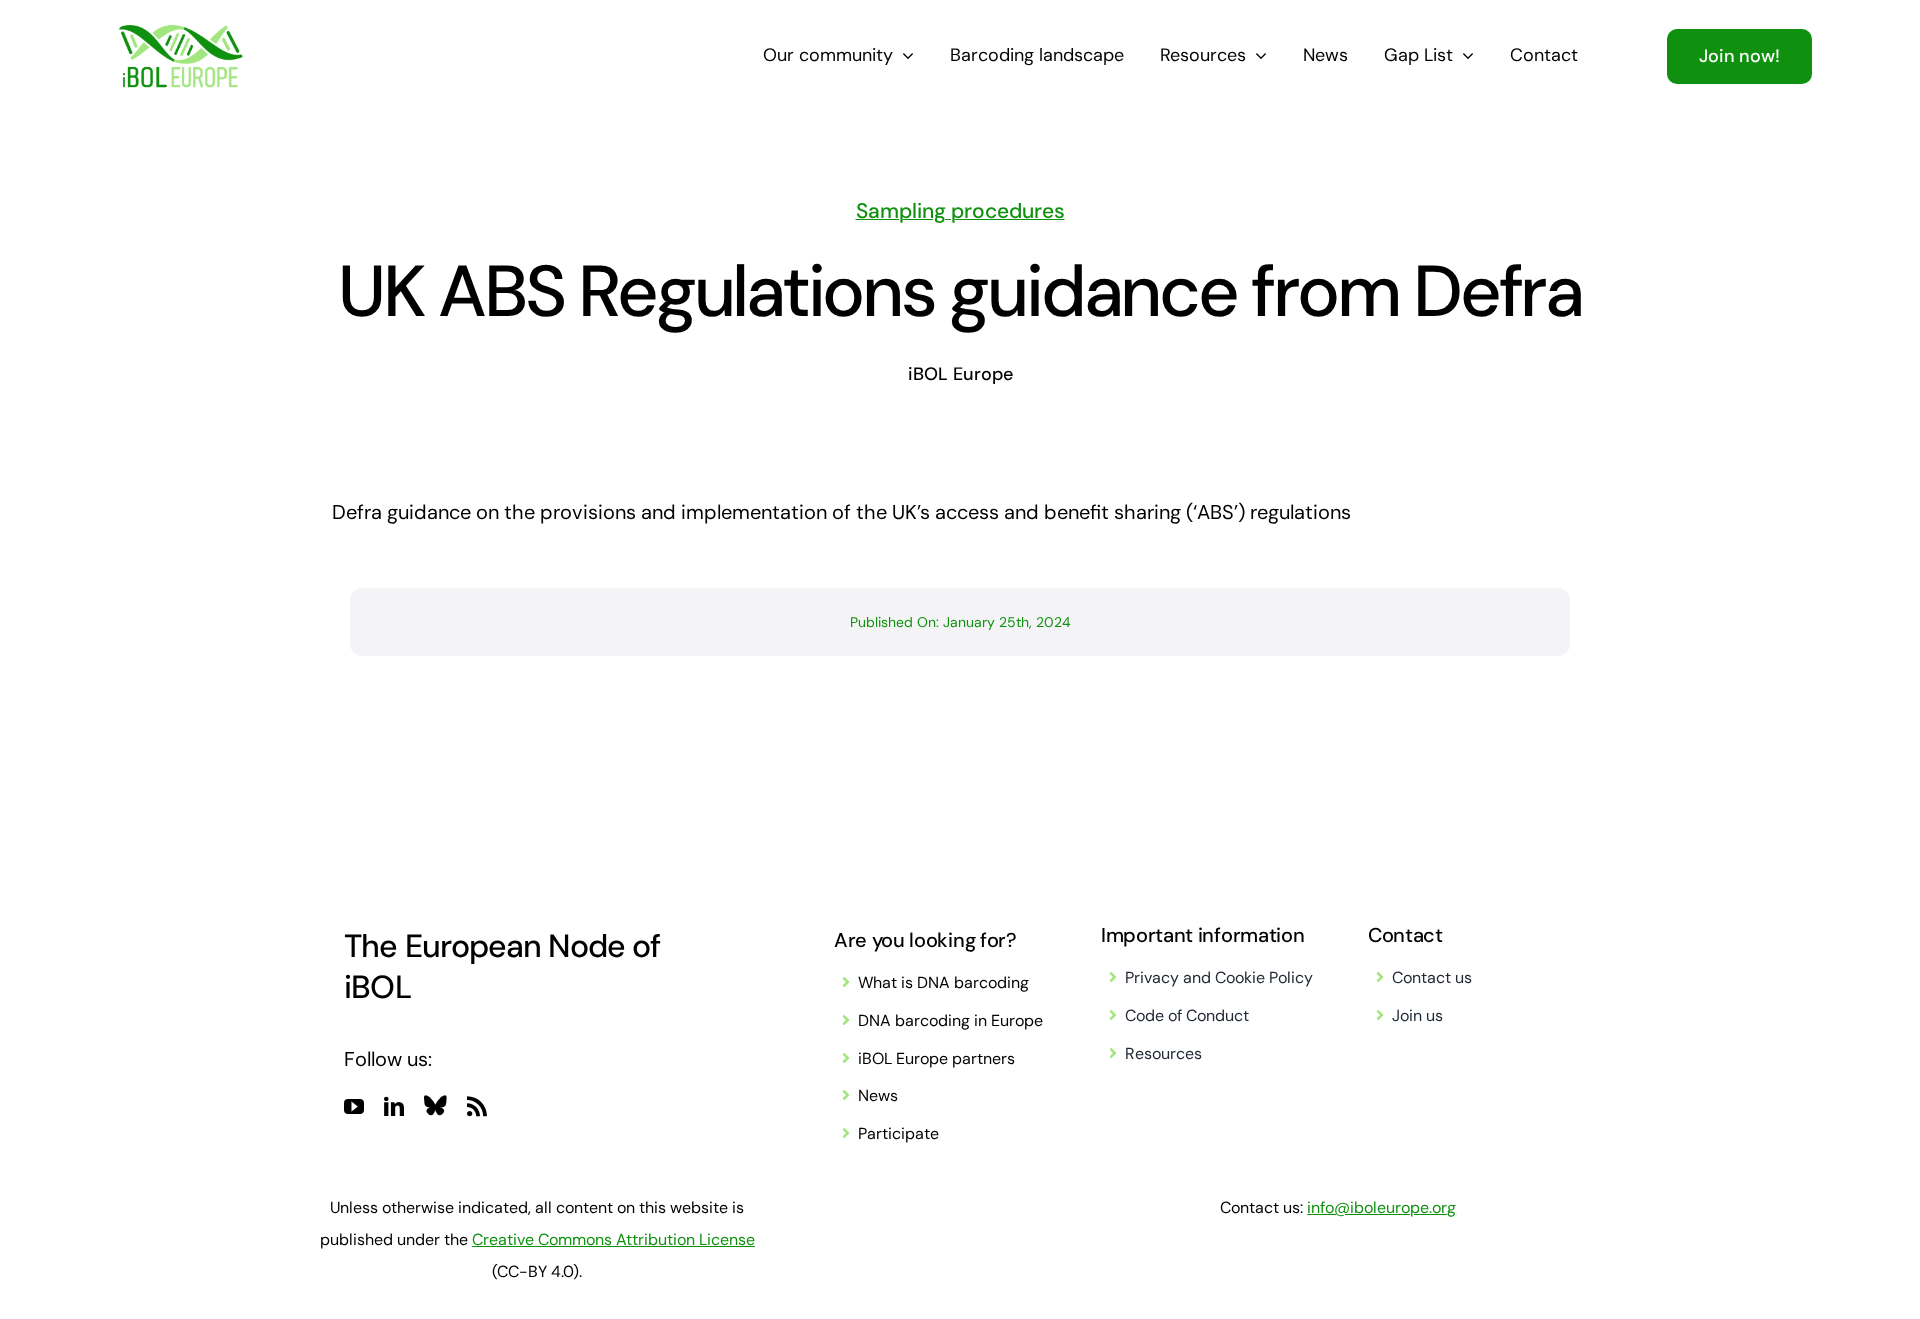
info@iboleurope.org (1381, 1207)
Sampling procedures (960, 211)
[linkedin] (394, 1107)
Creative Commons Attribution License (613, 1239)
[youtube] (354, 1107)
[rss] (477, 1107)
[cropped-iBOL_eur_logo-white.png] (180, 35)
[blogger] (435, 1105)
